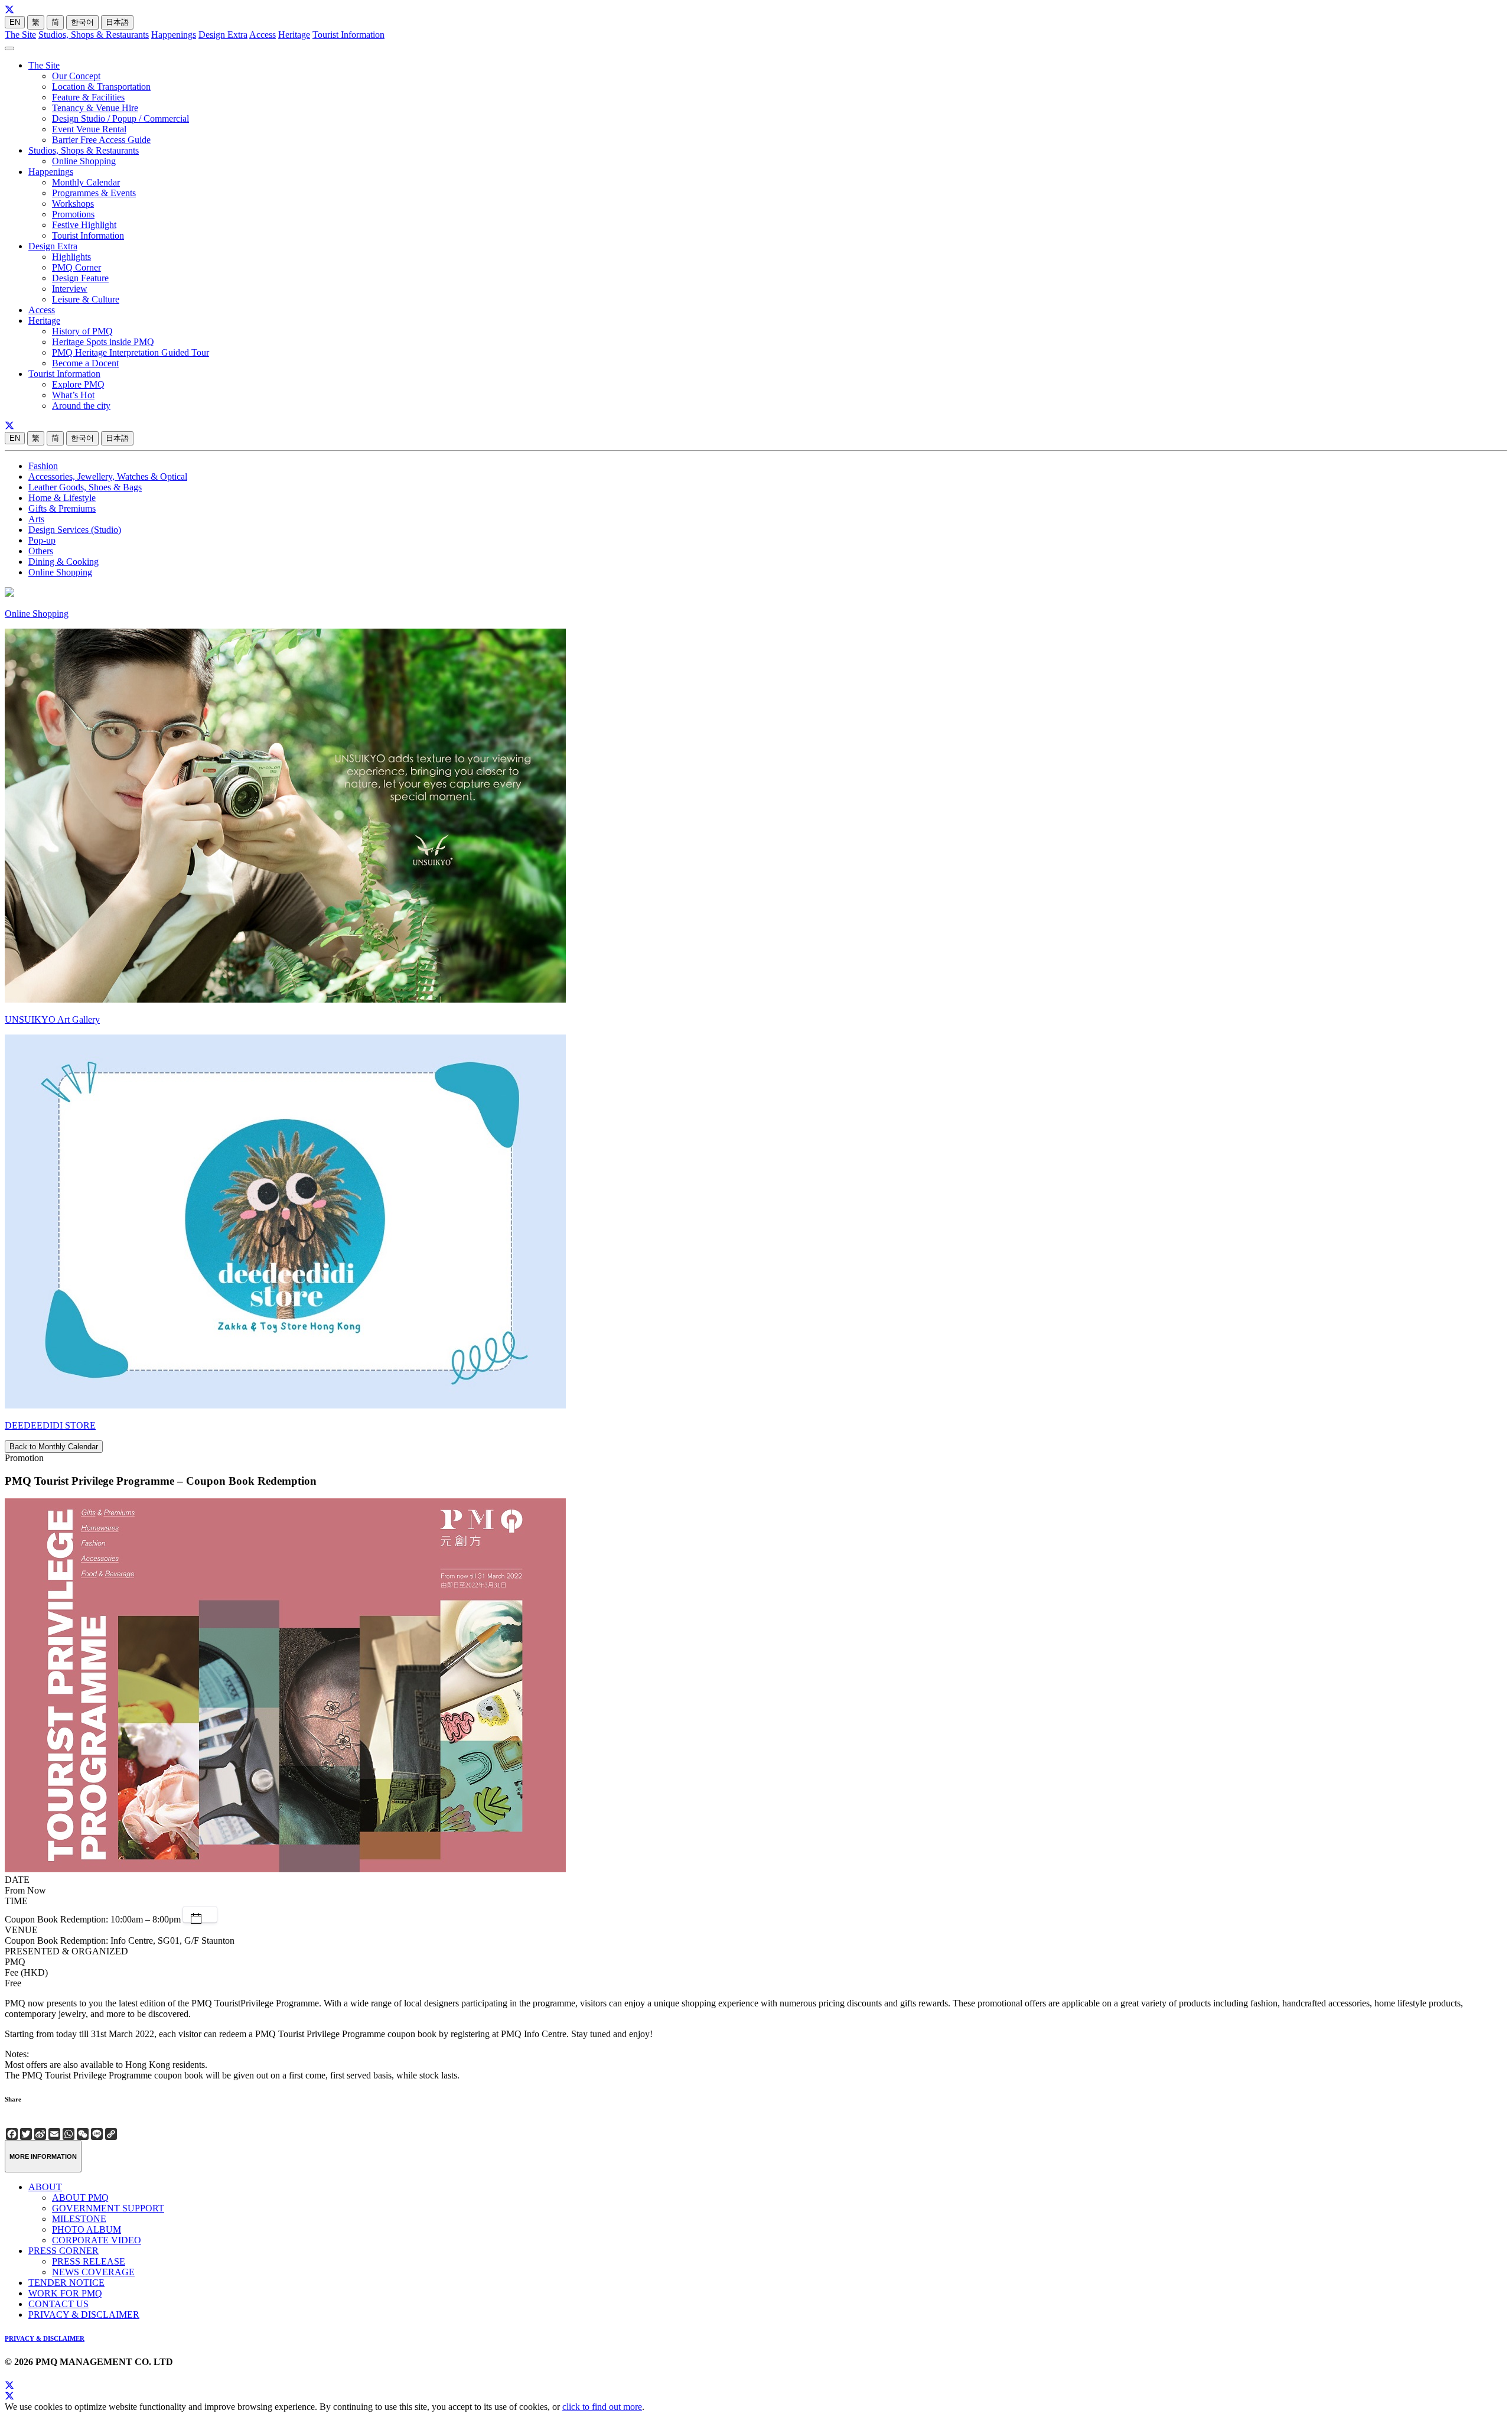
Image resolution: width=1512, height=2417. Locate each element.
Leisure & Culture (86, 299)
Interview (70, 289)
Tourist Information (348, 35)
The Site (20, 35)
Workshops (73, 204)
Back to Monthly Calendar (54, 1447)
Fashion (43, 466)
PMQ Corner (76, 267)
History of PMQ (82, 331)
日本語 (117, 22)
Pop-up (42, 540)
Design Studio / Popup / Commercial (120, 118)
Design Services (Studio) (75, 530)
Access (263, 35)
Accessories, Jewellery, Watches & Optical (108, 476)
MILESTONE (79, 2219)
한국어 (82, 22)
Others (41, 551)
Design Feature (80, 278)
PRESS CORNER (63, 2251)
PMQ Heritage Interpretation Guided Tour (131, 352)
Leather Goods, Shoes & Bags (85, 487)
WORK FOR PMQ (65, 2293)
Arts (36, 519)
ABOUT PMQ (80, 2198)
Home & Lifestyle (62, 498)
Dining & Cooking (63, 562)
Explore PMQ (78, 384)
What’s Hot (73, 395)
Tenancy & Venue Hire (95, 108)
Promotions (73, 214)
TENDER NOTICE (66, 2283)
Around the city (81, 406)
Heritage (294, 35)
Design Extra (223, 35)
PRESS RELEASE (89, 2261)
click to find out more (602, 2407)
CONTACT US (58, 2304)
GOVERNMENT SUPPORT (108, 2208)
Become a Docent (85, 363)
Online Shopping (84, 161)
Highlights (71, 257)
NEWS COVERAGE (93, 2272)
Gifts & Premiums (62, 508)
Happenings (174, 35)
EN (15, 22)
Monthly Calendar (86, 182)
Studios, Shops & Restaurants (94, 35)
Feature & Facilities (88, 97)
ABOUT (45, 2187)
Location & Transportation (101, 87)
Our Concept (76, 76)
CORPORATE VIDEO (97, 2240)
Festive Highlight (84, 225)
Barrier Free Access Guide (101, 140)
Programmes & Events (94, 193)
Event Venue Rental (89, 129)
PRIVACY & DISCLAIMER (84, 2314)
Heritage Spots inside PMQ (103, 342)
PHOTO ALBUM (87, 2229)
